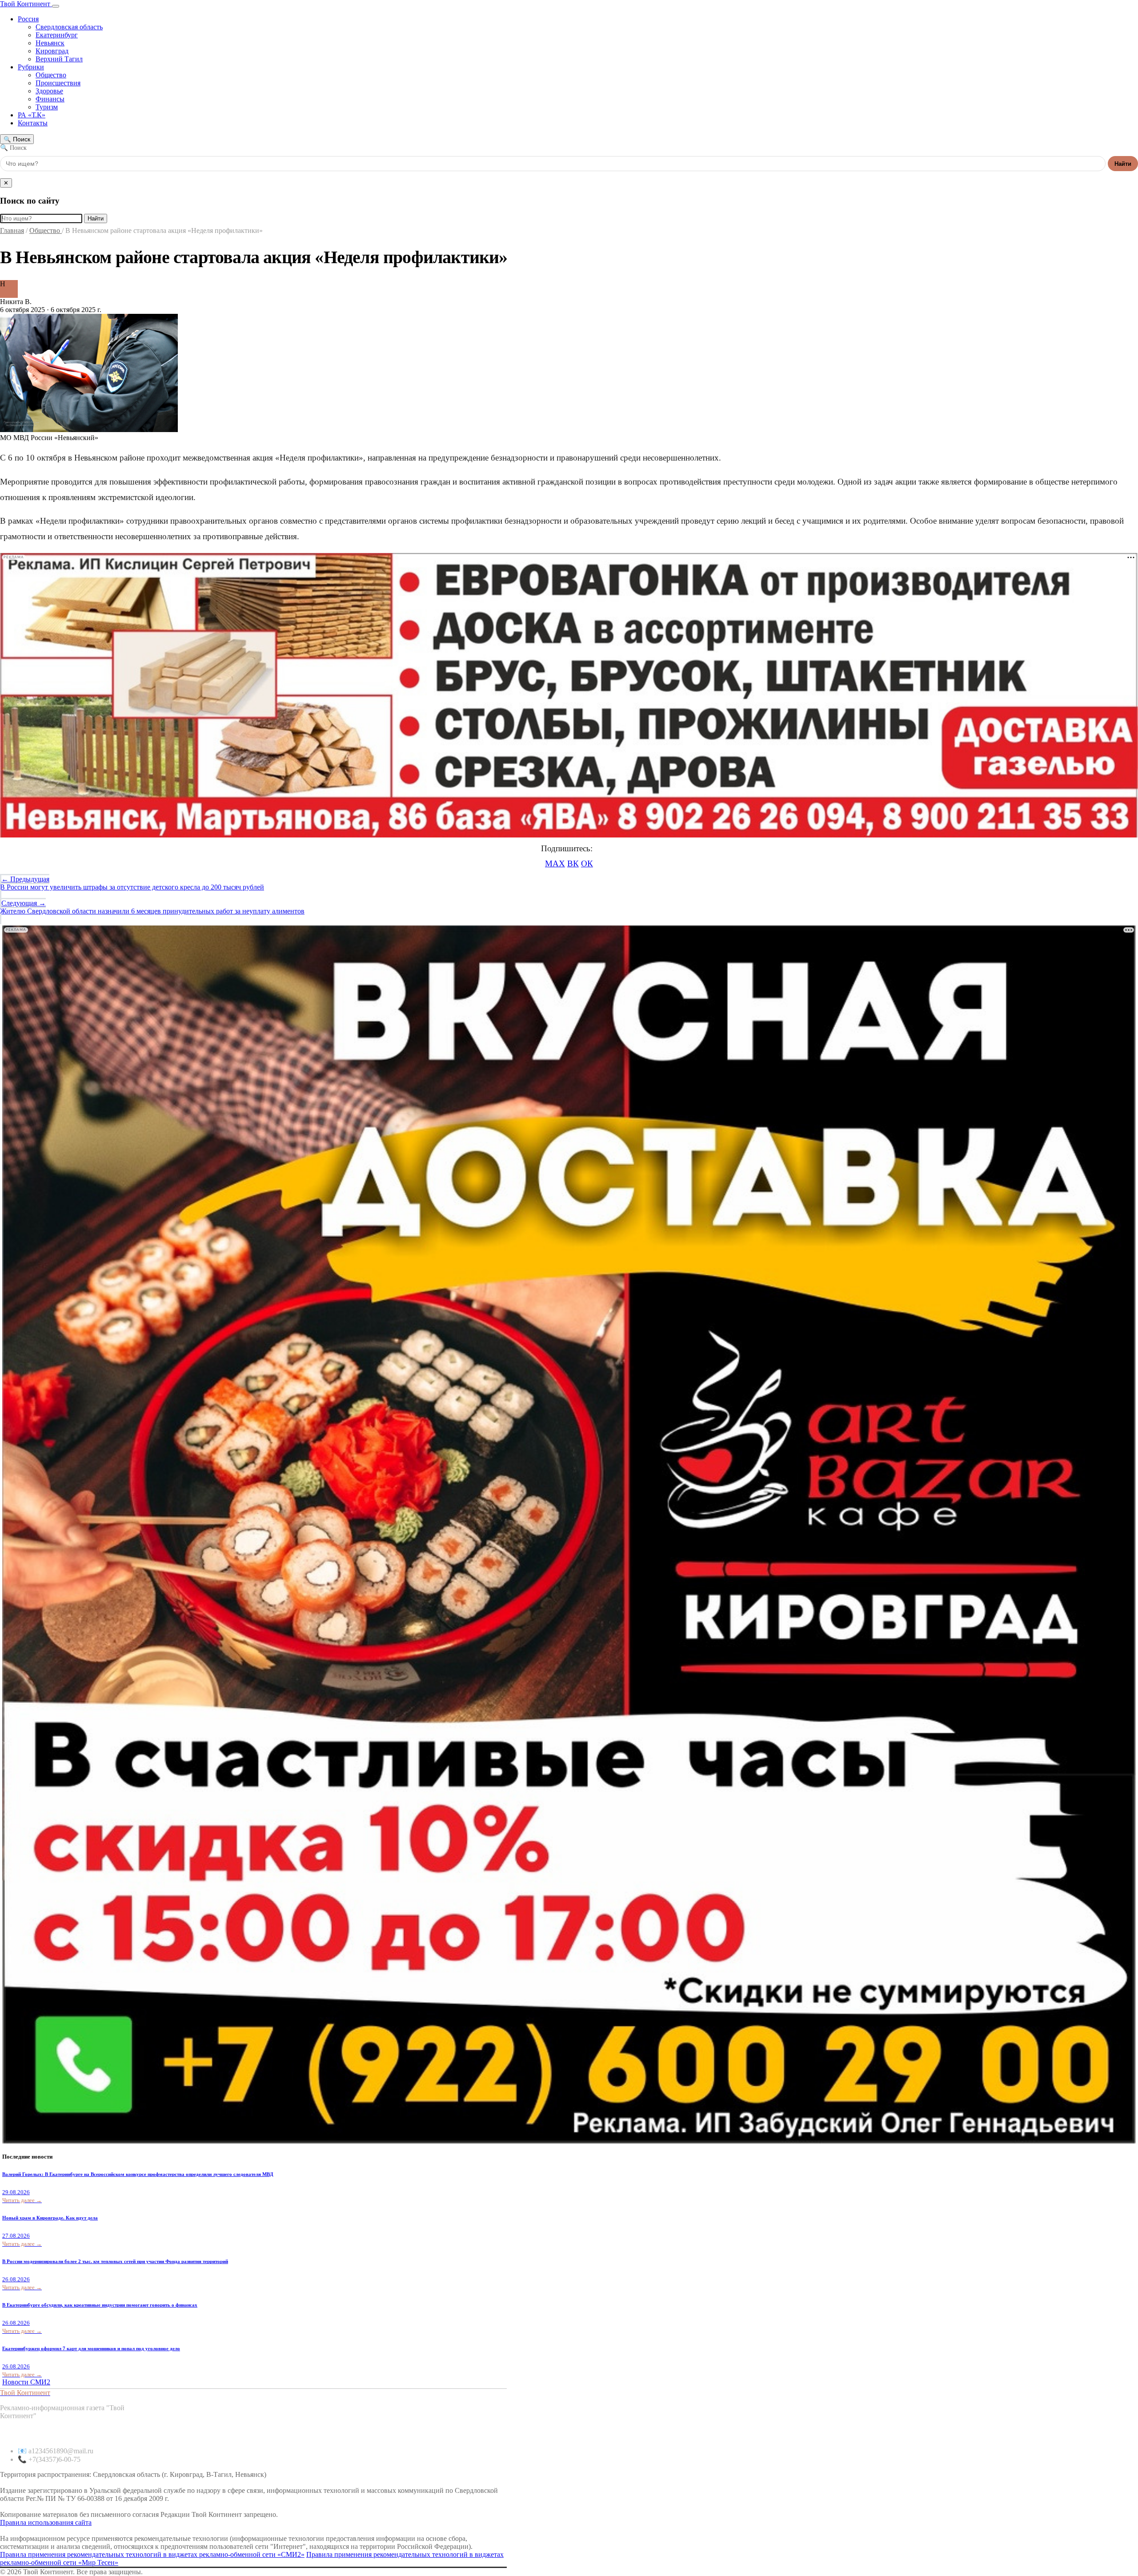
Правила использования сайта (46, 2522)
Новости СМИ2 (26, 2382)
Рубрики (31, 67)
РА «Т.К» (32, 115)
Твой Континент (26, 4)
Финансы (50, 99)
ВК (573, 863)
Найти (1123, 164)
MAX (555, 863)
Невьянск (50, 43)
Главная (12, 230)
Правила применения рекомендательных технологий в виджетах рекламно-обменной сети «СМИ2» (152, 2554)
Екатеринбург (57, 35)
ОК (587, 863)
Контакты (33, 123)
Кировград (52, 51)
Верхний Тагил (59, 59)
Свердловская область (69, 27)
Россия (28, 19)
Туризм (47, 107)
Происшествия (58, 83)
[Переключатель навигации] (56, 6)
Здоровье (49, 91)
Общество (51, 75)
